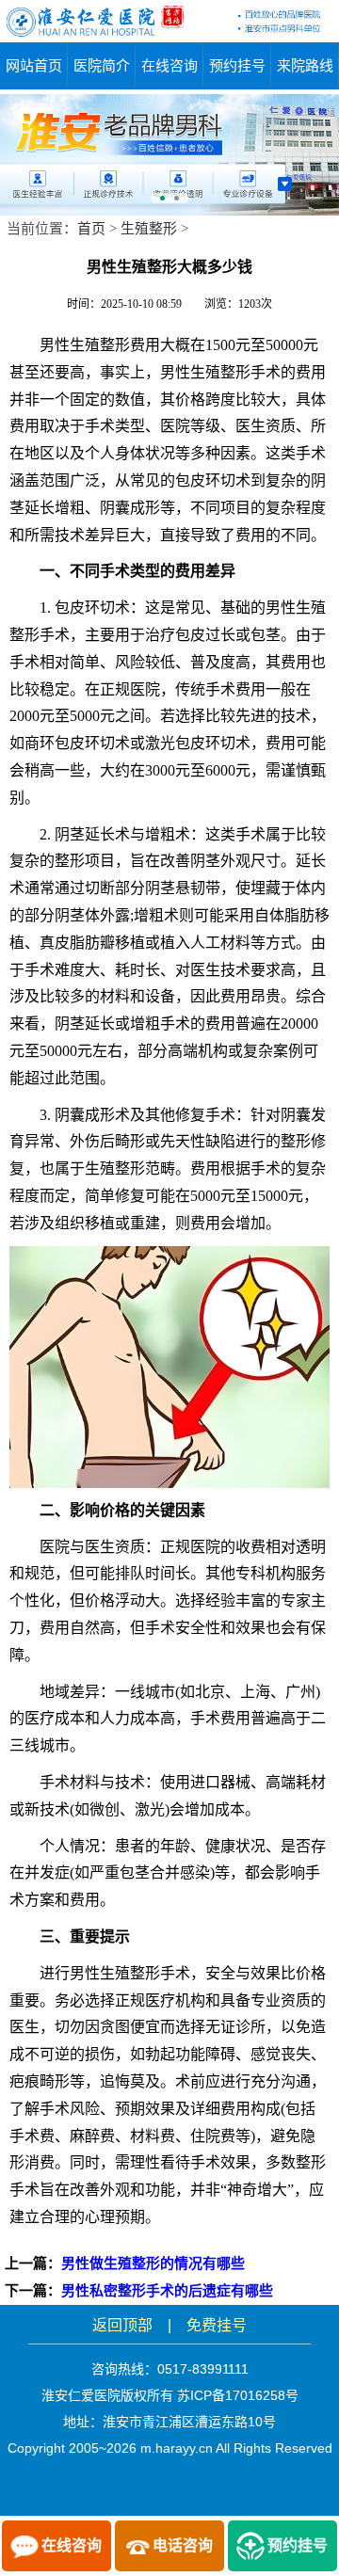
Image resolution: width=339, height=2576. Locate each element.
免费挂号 (217, 2325)
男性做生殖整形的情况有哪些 (153, 2264)
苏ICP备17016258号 (238, 2395)
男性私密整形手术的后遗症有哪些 (167, 2291)
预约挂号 (237, 65)
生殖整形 (149, 229)
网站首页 (34, 65)
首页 (91, 229)
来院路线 (305, 65)
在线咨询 (169, 65)
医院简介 (102, 65)
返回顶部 (122, 2325)
